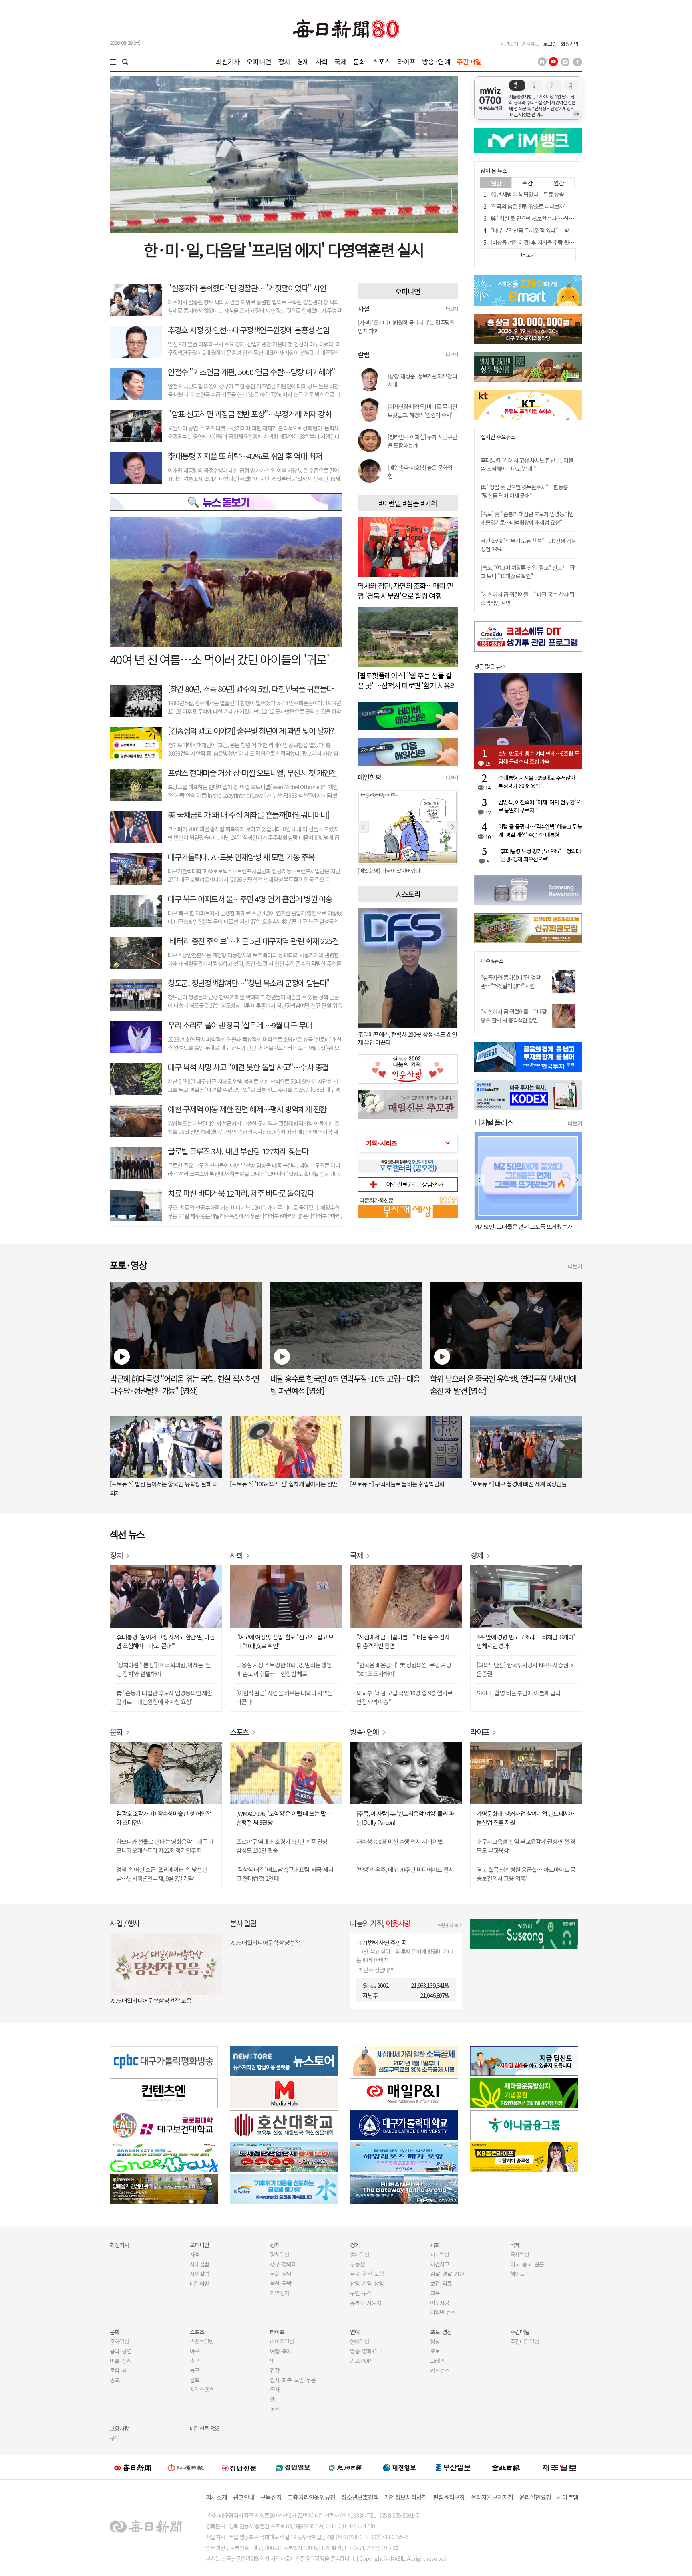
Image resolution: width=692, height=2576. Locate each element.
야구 (195, 2351)
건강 (275, 2370)
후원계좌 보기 (450, 1925)
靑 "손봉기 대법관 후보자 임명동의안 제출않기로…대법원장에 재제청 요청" (164, 1697)
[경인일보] (293, 2467)
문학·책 (118, 2370)
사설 (195, 2254)
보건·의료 (441, 2283)
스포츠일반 (202, 2341)
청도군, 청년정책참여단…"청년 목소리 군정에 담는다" (249, 983)
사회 (322, 61)
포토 (435, 2351)
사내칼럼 (199, 2264)
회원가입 (569, 44)
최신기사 (228, 61)
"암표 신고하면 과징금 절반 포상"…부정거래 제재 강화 (249, 414)
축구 (195, 2361)
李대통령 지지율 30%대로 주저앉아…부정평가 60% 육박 (539, 782)
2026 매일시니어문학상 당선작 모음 (151, 2000)
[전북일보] (506, 2468)
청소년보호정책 (360, 2497)
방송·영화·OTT (367, 2351)
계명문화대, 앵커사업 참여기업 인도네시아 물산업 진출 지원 (525, 1818)
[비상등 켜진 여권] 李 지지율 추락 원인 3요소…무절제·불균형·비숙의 (565, 242)
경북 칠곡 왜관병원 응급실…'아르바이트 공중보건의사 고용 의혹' (526, 1874)
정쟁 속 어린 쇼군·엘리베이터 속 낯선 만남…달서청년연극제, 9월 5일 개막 (162, 1874)
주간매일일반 (525, 2341)
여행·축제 (281, 2351)
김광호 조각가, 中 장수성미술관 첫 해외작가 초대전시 (164, 1818)
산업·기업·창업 (367, 2283)
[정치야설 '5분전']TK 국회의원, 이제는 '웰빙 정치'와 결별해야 (163, 1669)
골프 (195, 2380)
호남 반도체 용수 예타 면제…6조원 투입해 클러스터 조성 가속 (539, 757)
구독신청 (271, 2497)
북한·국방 (281, 2283)
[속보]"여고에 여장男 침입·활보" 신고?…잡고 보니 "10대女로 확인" (527, 572)
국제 (340, 61)
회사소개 (216, 2497)
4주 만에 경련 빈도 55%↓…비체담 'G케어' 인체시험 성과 (526, 1641)
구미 (115, 2438)
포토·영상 (441, 2332)
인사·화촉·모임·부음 (293, 2380)
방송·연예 (436, 61)
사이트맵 (568, 2497)
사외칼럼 (199, 2274)
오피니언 (259, 61)
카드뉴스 (440, 2370)
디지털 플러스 (494, 1122)
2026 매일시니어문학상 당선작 (265, 1942)
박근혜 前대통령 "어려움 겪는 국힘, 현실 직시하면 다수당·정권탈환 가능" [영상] (184, 1385)
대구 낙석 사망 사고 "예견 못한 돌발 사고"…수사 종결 (248, 1067)
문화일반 (119, 2341)
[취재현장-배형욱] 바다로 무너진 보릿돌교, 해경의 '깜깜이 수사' (422, 411)
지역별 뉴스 (443, 2312)
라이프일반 (282, 2341)
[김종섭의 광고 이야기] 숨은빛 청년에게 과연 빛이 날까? (251, 731)
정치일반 (280, 2254)
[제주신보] (559, 2468)
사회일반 (440, 2254)
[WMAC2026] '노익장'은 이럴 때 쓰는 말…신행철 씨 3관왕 (284, 1818)
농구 (195, 2370)
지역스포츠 (202, 2389)
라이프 (406, 61)
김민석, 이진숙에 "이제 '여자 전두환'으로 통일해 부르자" (539, 806)
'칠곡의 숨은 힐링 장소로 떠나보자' (528, 206)
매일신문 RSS (205, 2428)
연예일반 (360, 2341)
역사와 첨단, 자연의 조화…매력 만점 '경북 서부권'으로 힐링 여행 (405, 590)
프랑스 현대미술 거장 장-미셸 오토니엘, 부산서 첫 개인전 (252, 773)
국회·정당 (281, 2274)
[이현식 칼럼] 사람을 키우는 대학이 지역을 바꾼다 (285, 1697)
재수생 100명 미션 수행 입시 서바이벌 (399, 1841)
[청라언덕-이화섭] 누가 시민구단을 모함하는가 (422, 441)
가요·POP (360, 2361)
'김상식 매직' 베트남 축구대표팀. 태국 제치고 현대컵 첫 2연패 (285, 1874)
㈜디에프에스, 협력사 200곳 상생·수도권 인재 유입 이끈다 (407, 1038)
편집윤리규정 (449, 2497)
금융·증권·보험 (367, 2274)
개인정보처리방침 (406, 2497)
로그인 (550, 44)
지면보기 (509, 44)
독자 (275, 2389)
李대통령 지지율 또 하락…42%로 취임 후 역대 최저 (245, 456)
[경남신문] (239, 2467)
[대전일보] (399, 2467)
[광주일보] (346, 2467)
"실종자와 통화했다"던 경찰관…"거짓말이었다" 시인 (247, 288)
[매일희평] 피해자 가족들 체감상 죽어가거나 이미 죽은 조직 (408, 871)
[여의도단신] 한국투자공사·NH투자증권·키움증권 (526, 1669)
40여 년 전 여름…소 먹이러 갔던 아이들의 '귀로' (219, 659)
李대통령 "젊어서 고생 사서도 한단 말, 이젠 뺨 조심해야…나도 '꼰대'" (527, 464)
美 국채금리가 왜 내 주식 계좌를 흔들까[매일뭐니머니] (248, 815)
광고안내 (244, 2497)
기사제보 (531, 44)
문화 (359, 61)
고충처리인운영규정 (311, 2497)
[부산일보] (453, 2467)
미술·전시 (121, 2361)
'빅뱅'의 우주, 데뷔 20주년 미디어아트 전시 (405, 1869)
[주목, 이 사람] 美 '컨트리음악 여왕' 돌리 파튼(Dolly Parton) (405, 1818)
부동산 (357, 2264)
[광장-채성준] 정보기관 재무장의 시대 (422, 380)
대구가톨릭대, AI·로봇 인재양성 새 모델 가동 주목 (241, 857)
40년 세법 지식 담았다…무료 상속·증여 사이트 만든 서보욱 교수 (560, 194)
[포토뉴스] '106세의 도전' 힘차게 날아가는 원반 (283, 1484)
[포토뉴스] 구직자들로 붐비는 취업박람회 (397, 1484)
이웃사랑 (440, 2303)
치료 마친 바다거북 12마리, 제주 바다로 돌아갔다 (241, 1193)
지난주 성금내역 (376, 1970)
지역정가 (280, 2293)
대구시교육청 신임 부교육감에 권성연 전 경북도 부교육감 (526, 1846)
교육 (435, 2293)
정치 (284, 61)
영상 (435, 2341)
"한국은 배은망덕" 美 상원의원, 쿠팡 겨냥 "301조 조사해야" (404, 1669)
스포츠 (381, 61)
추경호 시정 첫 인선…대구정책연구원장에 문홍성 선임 (248, 330)
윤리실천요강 (535, 2497)
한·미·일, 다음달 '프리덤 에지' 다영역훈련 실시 (284, 249)
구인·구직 (361, 2293)
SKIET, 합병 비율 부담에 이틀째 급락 (519, 1693)
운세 (275, 2409)
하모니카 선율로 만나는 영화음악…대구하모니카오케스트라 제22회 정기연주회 (164, 1846)
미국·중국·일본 (527, 2264)
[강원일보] (186, 2468)
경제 (303, 61)
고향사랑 (119, 2428)
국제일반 (520, 2254)
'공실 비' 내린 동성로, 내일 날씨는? (523, 1226)
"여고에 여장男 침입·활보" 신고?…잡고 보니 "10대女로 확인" (285, 1641)
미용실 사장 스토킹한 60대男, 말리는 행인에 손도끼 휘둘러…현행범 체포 (284, 1669)
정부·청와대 (283, 2264)
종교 (115, 2380)
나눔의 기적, (380, 1923)
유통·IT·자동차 (366, 2303)
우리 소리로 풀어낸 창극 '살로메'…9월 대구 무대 (240, 1025)
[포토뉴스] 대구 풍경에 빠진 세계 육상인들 (518, 1484)
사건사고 (440, 2264)
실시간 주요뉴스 (498, 437)
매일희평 (199, 2283)
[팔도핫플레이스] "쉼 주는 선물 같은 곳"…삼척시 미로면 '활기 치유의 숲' (407, 685)
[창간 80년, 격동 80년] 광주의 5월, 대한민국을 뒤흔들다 (250, 689)
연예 (355, 2332)
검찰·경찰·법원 (447, 2274)
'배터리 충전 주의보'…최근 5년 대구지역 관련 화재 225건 (253, 941)
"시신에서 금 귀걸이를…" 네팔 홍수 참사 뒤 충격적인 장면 (514, 1016)
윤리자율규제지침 (492, 2497)
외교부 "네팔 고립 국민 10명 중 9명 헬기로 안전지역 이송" (404, 1697)
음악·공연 (121, 2351)
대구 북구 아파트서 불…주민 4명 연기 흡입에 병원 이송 (250, 899)
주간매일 (469, 61)
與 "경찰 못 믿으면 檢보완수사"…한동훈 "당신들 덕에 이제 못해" (561, 218)
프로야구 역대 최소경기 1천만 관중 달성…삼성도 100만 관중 (285, 1846)
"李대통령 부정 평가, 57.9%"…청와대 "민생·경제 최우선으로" (539, 855)
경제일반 (360, 2254)
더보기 (452, 309)
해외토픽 (520, 2274)
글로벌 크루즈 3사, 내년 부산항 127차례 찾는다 (238, 1151)
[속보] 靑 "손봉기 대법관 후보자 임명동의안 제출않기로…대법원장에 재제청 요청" (527, 518)
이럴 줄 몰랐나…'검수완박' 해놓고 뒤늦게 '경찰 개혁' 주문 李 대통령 (540, 831)
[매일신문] (133, 2467)
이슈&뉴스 (492, 961)
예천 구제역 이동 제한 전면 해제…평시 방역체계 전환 (247, 1109)
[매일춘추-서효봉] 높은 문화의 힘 (420, 472)
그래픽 (437, 2361)
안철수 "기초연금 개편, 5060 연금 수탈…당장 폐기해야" (251, 372)
